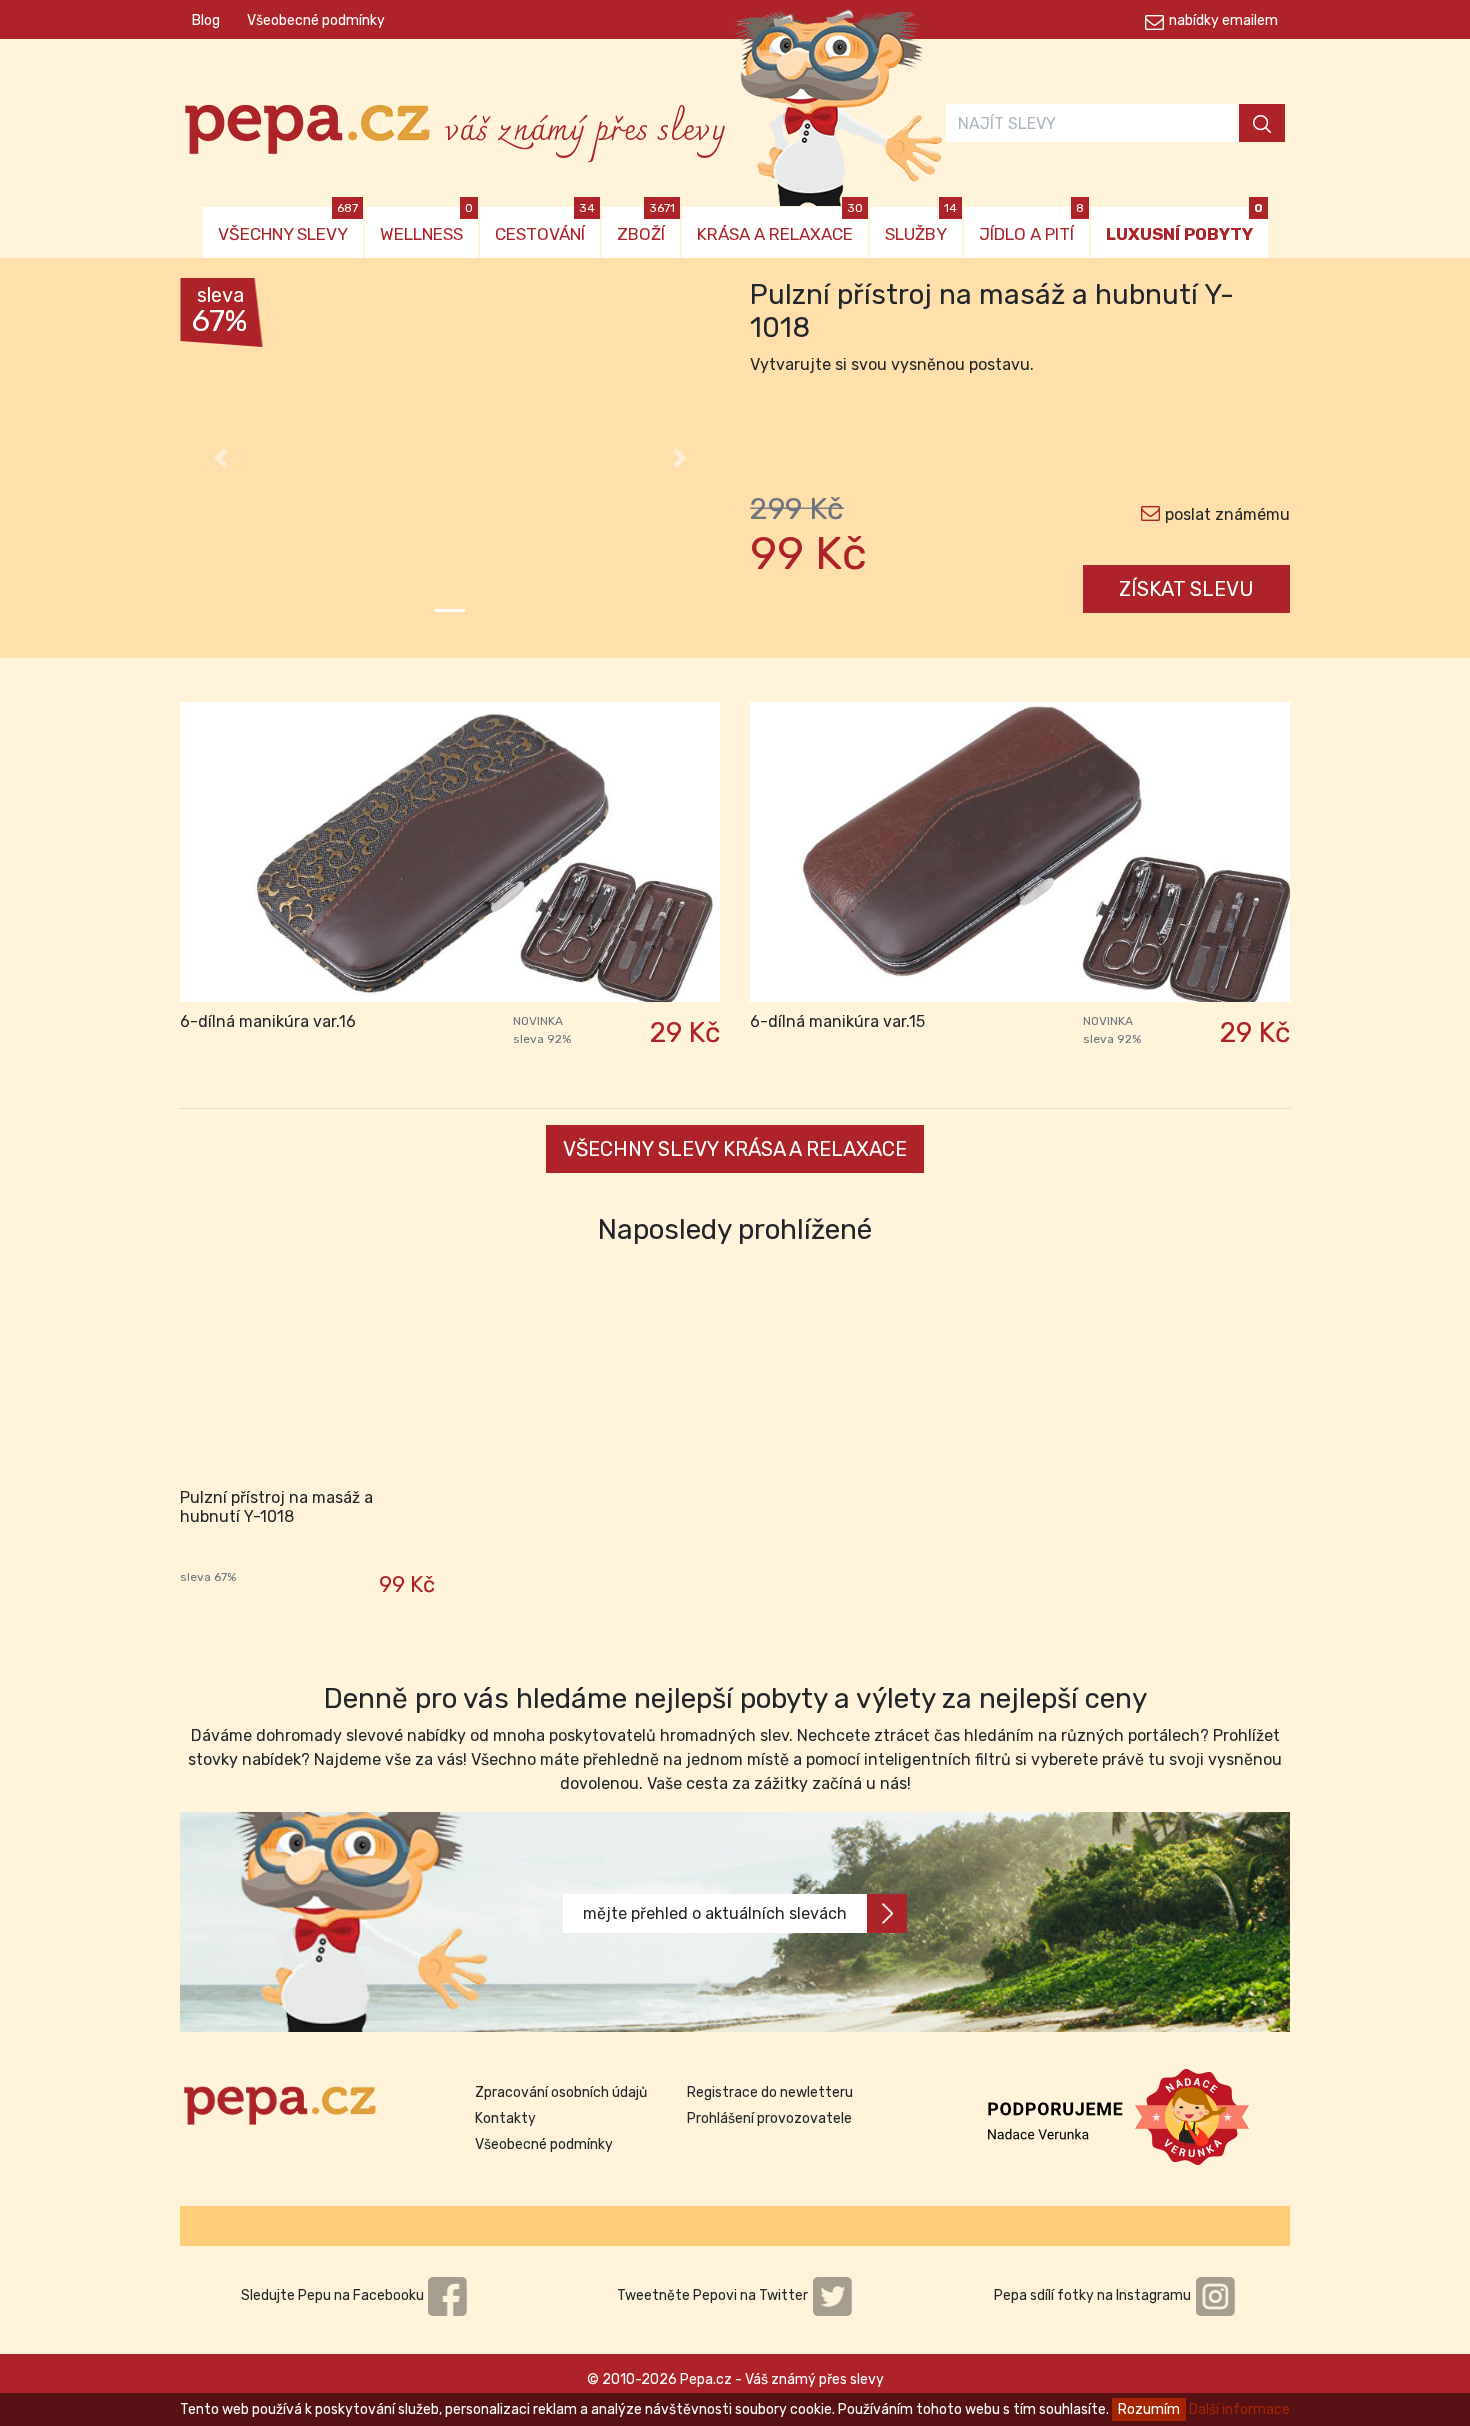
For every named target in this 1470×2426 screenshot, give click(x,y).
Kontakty (505, 2118)
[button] (220, 458)
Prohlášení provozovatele (769, 2118)
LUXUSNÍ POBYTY (1184, 225)
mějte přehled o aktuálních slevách (715, 1913)
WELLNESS (426, 225)
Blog (206, 20)
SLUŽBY (921, 225)
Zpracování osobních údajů (561, 2092)
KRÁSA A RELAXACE (780, 225)
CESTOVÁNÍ (545, 225)
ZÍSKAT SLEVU (1186, 589)
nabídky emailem (1223, 20)
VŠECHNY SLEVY (288, 225)
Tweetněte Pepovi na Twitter (714, 2295)
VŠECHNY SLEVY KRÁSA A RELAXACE (735, 1149)
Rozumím (1149, 2409)
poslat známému (1227, 514)
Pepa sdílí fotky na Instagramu (1094, 2295)
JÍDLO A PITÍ (1031, 225)
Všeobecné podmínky (316, 20)
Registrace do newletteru (770, 2092)
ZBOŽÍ (646, 225)
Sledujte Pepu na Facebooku (334, 2295)
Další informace (1239, 2409)
